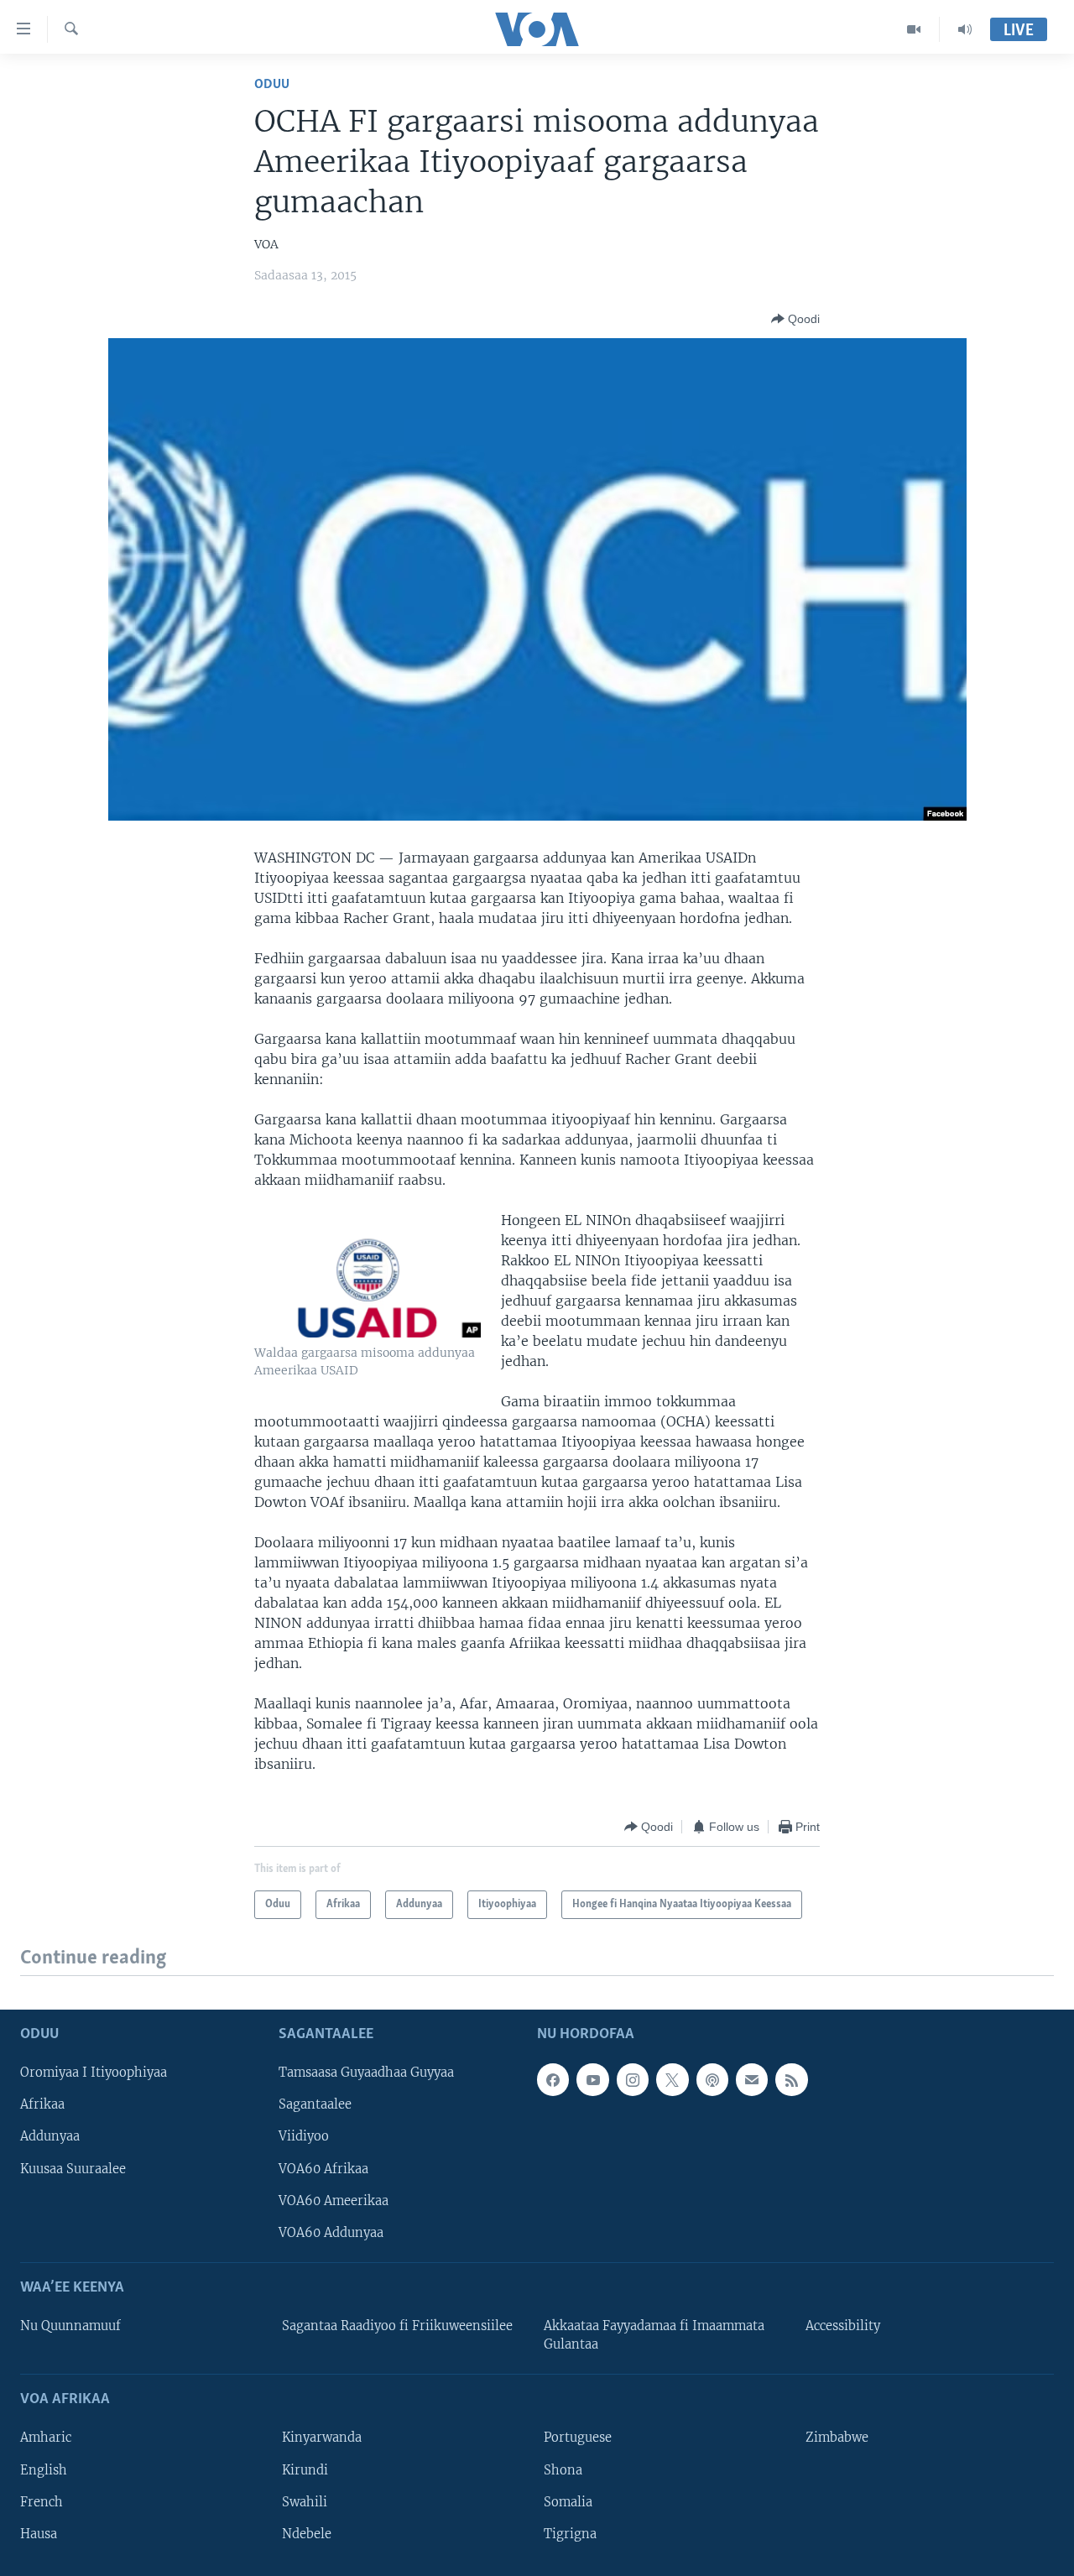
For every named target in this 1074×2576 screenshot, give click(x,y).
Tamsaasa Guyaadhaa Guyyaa (366, 2073)
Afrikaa (42, 2104)
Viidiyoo (304, 2136)
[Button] (795, 319)
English (44, 2469)
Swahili (305, 2501)
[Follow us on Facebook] (553, 2079)
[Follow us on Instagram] (633, 2079)
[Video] (914, 29)
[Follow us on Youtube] (592, 2079)
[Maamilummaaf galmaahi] (752, 2079)
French (42, 2501)
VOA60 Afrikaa (323, 2168)
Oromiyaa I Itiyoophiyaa (94, 2073)
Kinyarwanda (322, 2438)
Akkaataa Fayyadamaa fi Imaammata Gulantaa (654, 2335)
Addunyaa (50, 2136)
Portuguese (578, 2438)
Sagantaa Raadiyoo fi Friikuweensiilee (397, 2326)
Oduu (272, 84)
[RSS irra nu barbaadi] (791, 2079)
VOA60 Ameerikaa (334, 2200)
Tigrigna (570, 2533)
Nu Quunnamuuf (70, 2326)
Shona (563, 2469)
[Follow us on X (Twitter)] (672, 2079)
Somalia (568, 2501)
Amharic (46, 2438)
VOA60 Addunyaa (331, 2232)
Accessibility (843, 2326)
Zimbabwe (837, 2438)
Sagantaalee (315, 2104)
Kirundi (305, 2469)
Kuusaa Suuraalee (73, 2168)
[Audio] (965, 29)
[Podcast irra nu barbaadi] (712, 2079)
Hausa (39, 2533)
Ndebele (307, 2533)
